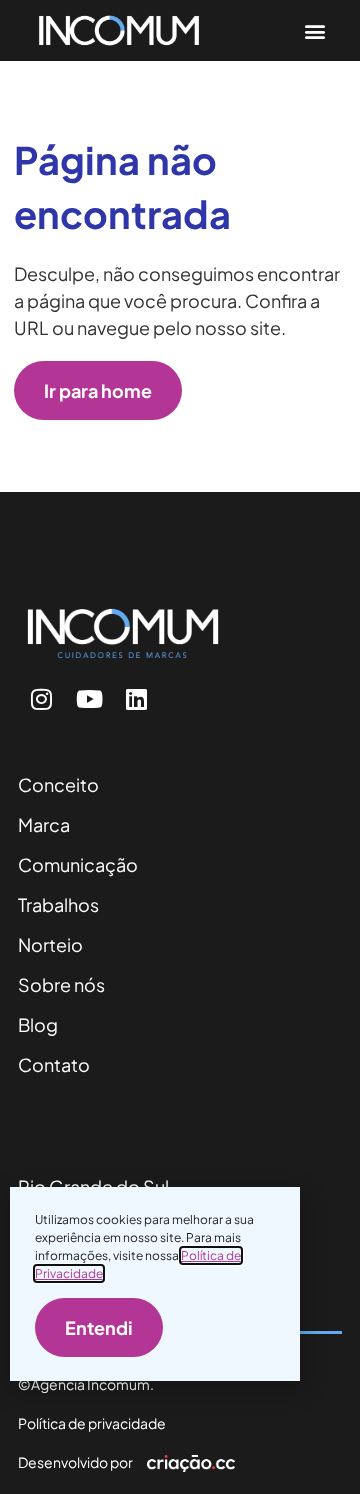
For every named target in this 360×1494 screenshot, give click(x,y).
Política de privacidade (92, 1423)
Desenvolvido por (75, 1462)
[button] (315, 30)
